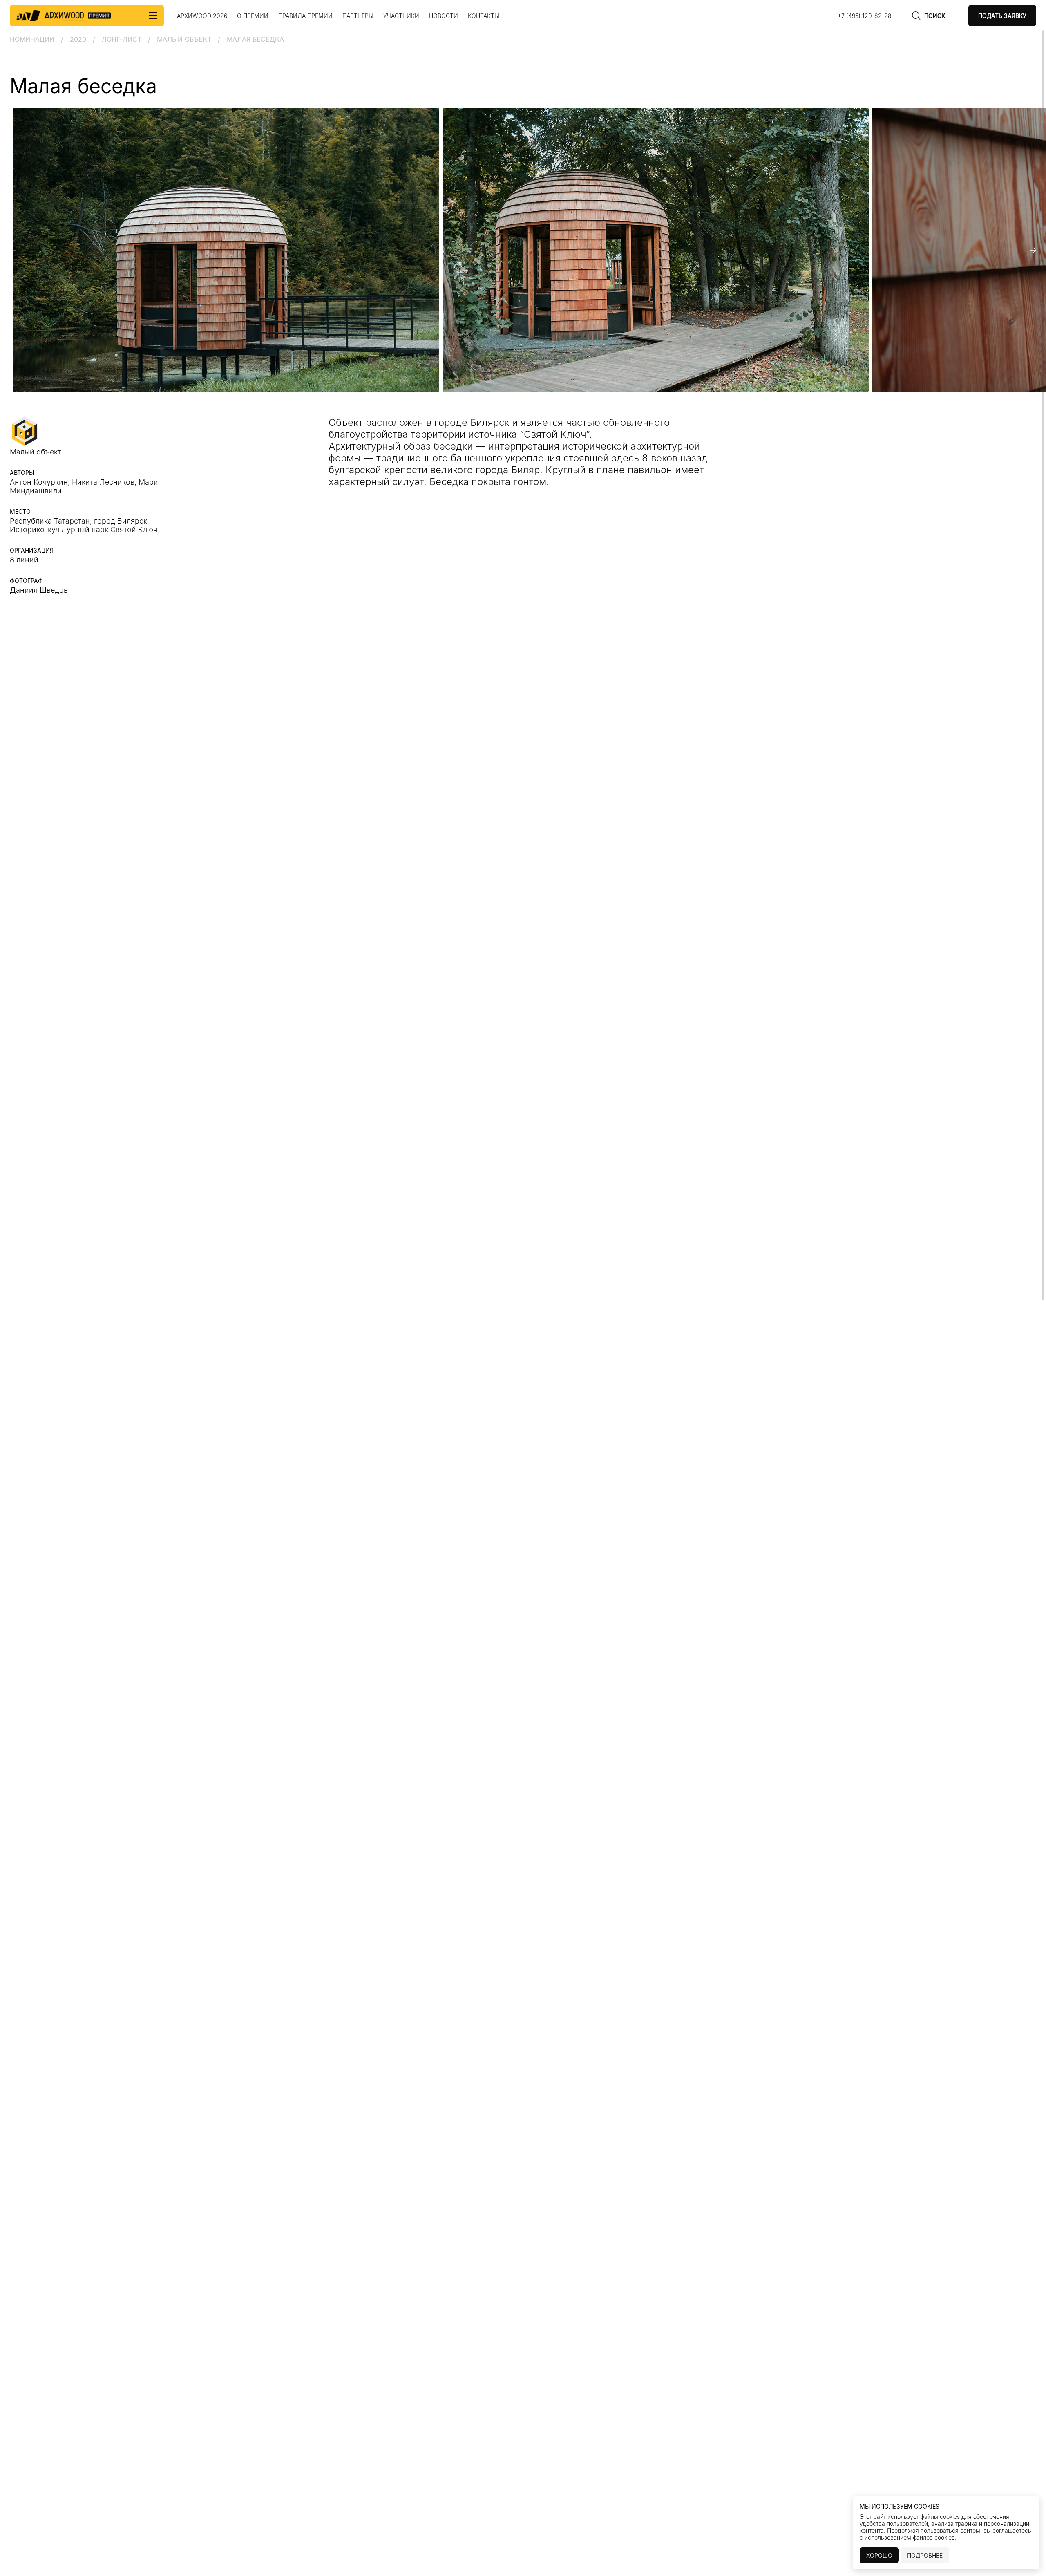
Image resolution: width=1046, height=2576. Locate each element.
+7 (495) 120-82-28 (865, 16)
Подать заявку (1002, 16)
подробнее (925, 2555)
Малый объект (184, 39)
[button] (13, 250)
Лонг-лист (122, 39)
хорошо (879, 2555)
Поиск (935, 16)
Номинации (32, 39)
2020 (78, 39)
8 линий (24, 560)
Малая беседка (255, 39)
